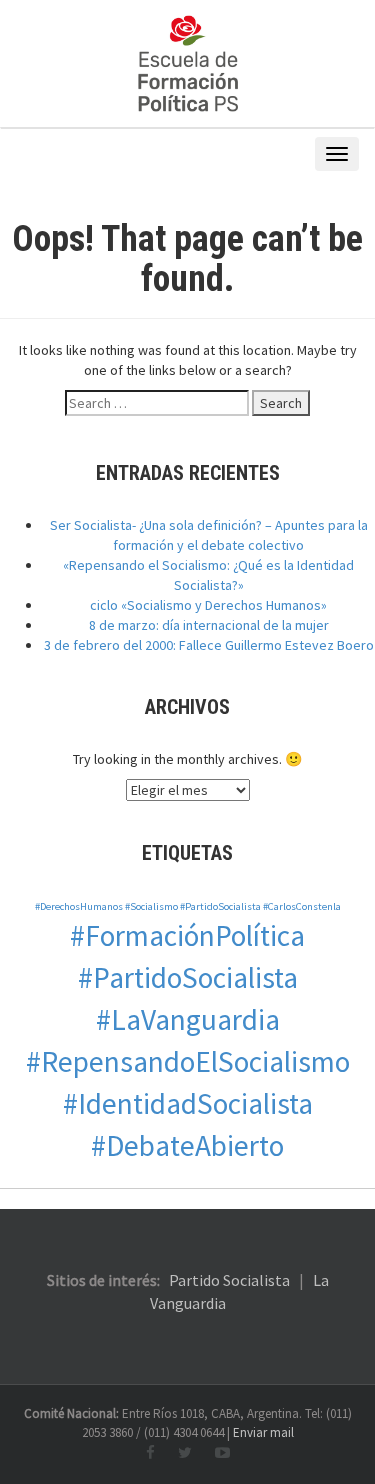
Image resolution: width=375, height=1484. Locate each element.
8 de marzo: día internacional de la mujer (209, 625)
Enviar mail (263, 1432)
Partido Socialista (229, 1280)
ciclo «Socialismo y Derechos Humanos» (208, 605)
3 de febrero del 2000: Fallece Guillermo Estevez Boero (209, 645)
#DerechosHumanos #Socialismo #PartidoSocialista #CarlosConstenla (188, 906)
